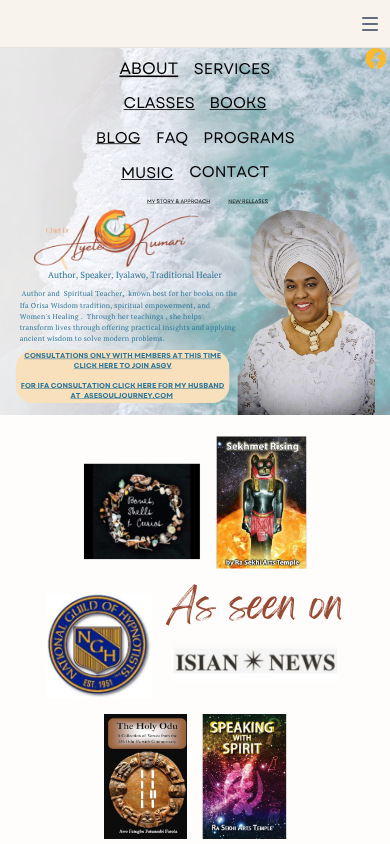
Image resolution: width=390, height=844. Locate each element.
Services (232, 69)
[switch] (370, 24)
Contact (229, 172)
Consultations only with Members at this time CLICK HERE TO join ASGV (122, 361)
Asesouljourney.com (128, 395)
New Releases (248, 202)
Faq (172, 138)
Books (238, 103)
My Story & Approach (178, 202)
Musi (141, 173)
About (148, 68)
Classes (159, 103)
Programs (248, 138)
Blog (118, 138)
